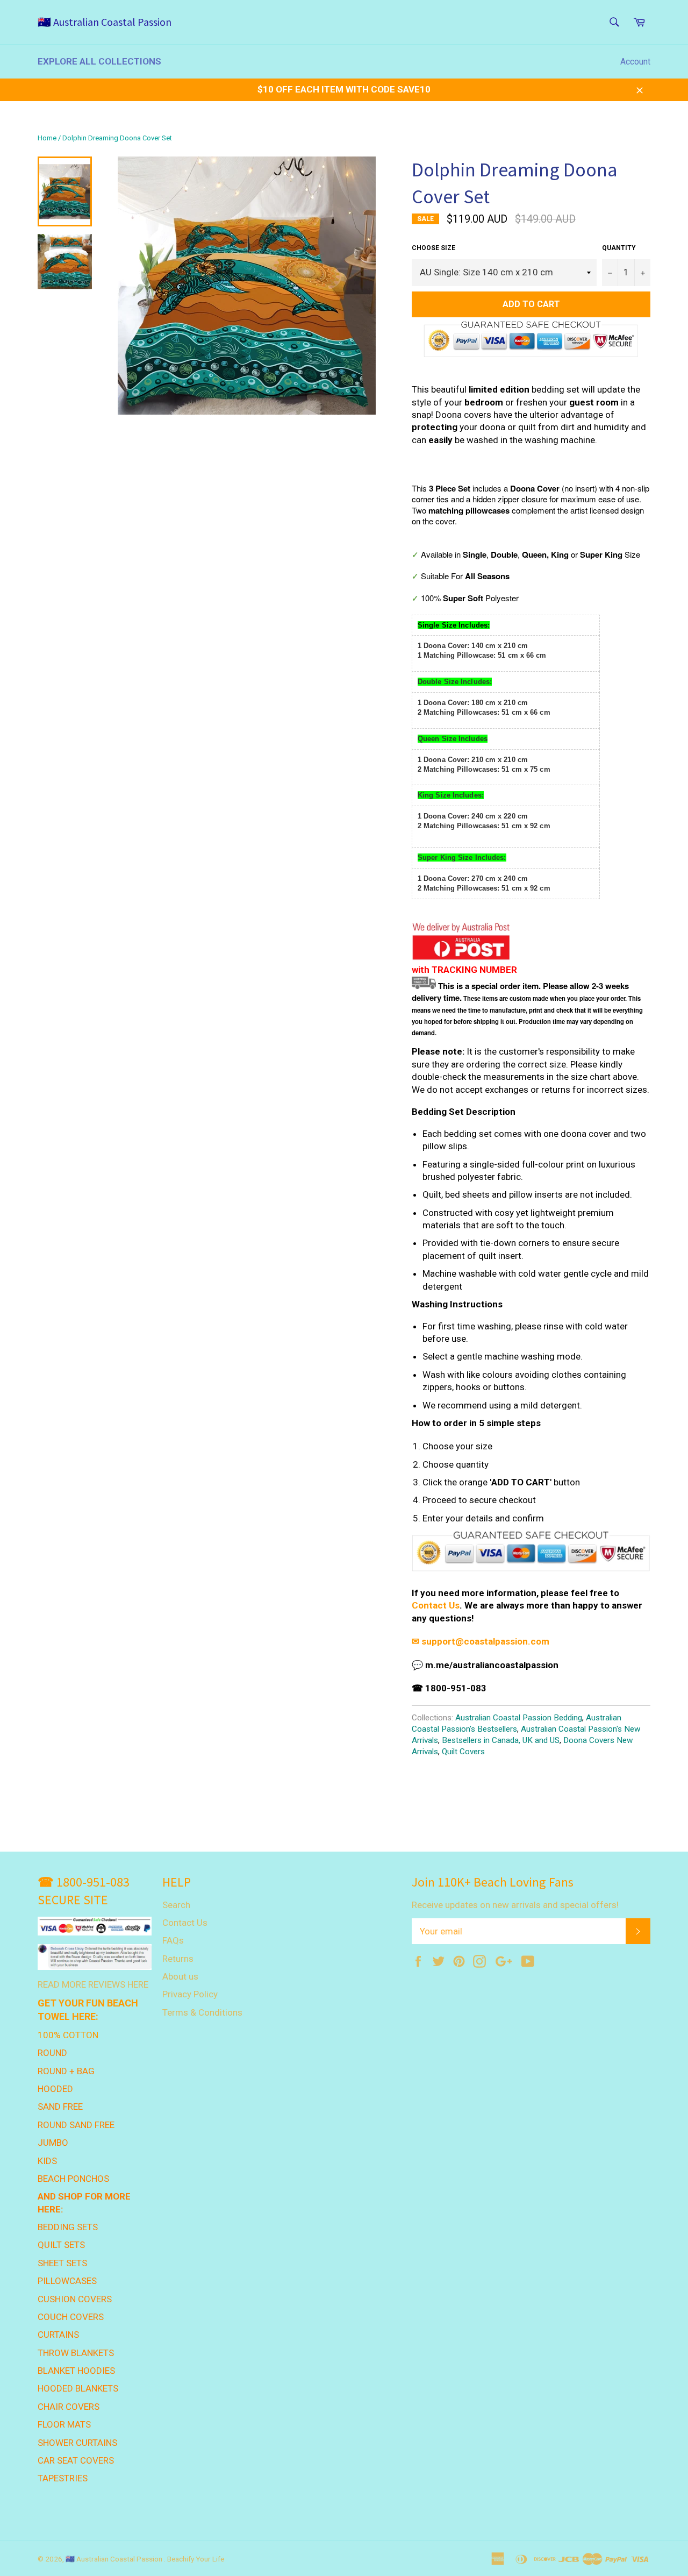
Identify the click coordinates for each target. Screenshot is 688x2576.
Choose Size (433, 248)
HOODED (55, 2089)
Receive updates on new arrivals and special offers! (515, 1905)
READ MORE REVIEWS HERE (93, 1984)
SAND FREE (60, 2107)
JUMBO (53, 2143)
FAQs (173, 1940)
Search (176, 1905)
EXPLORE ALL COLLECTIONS (99, 61)
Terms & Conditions (202, 2012)
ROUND (52, 2053)
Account (635, 62)
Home (47, 138)
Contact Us (436, 1605)
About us (180, 1976)
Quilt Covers (463, 1752)
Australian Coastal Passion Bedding (519, 1718)
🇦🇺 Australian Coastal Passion (105, 22)
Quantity (619, 248)
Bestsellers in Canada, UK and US (501, 1740)
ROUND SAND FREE (76, 2125)
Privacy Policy (190, 1994)
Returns (178, 1959)
